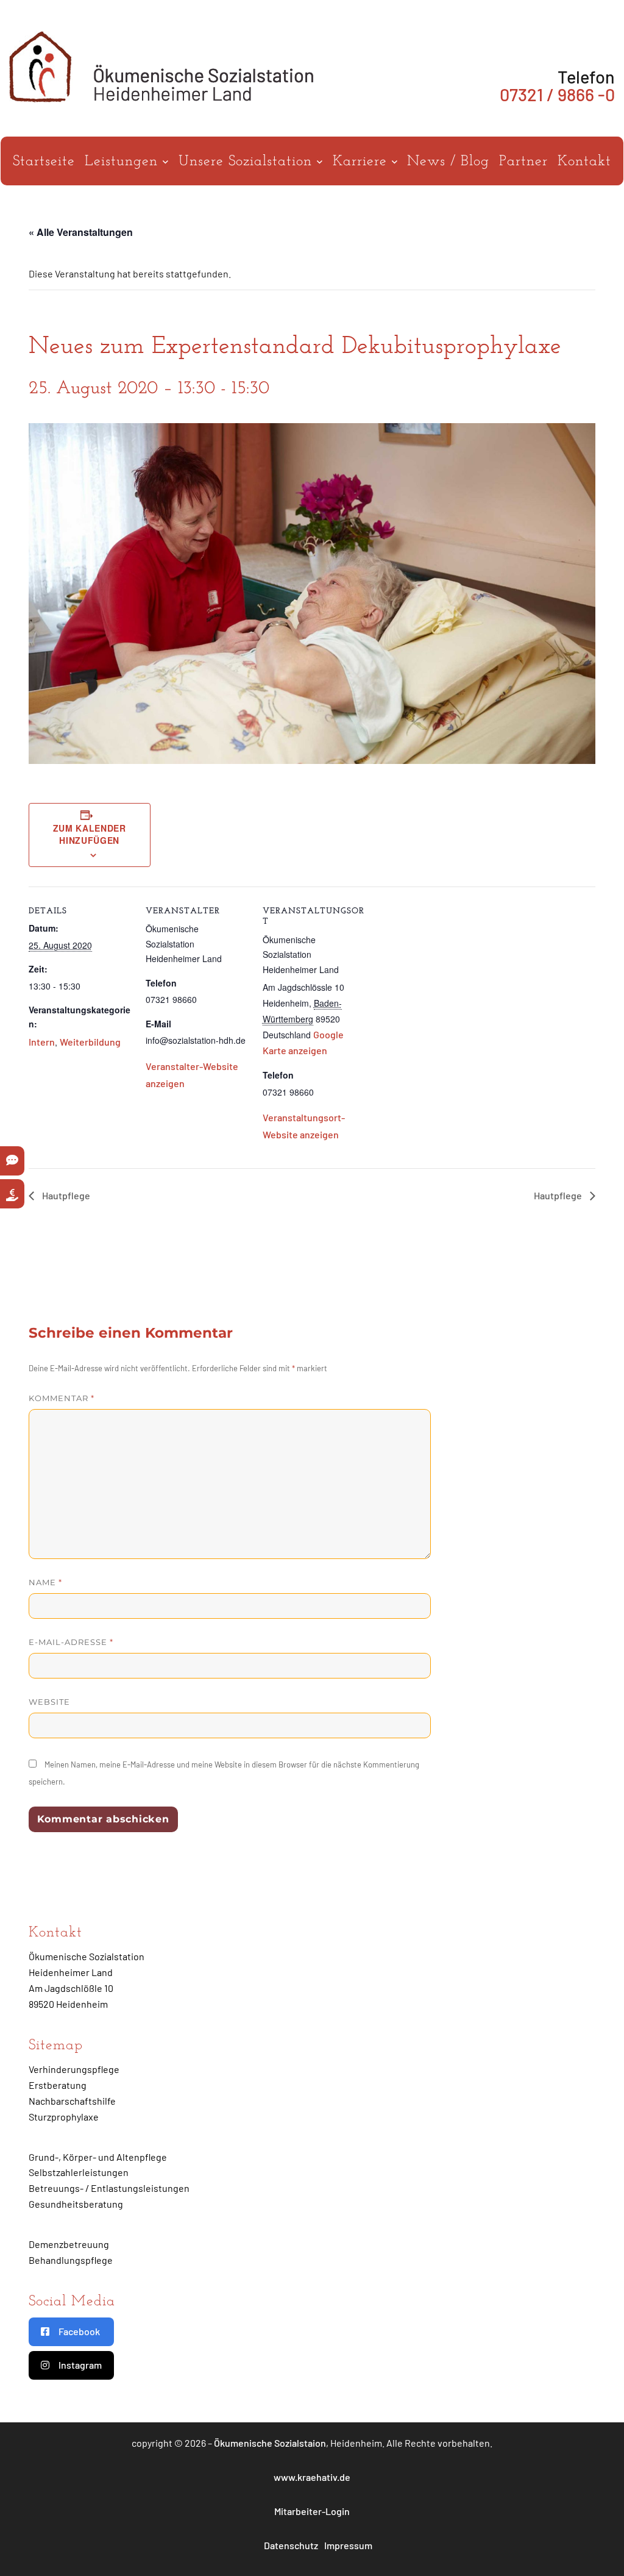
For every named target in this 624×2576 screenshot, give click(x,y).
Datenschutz (291, 2545)
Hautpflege (65, 1195)
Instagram (80, 2365)
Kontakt (584, 162)
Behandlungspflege (71, 2260)
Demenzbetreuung (69, 2244)
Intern (42, 1042)
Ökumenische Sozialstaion (270, 2443)
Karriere (362, 162)
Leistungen (124, 162)
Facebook (79, 2331)
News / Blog (448, 162)
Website (49, 1702)
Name (45, 1582)
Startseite (44, 162)
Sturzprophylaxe (64, 2117)
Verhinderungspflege (74, 2069)
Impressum (348, 2545)
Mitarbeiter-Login (312, 2511)
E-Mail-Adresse (71, 1642)
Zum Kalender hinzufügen (90, 834)
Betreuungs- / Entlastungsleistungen (109, 2188)
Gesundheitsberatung (76, 2204)
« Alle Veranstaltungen (81, 232)
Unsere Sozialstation (248, 162)
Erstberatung (58, 2085)
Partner (523, 162)
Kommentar (62, 1398)
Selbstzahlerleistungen (79, 2172)
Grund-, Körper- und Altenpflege (98, 2157)
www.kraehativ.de (312, 2477)
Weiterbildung (90, 1042)
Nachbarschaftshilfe (72, 2101)
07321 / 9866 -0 (557, 94)
